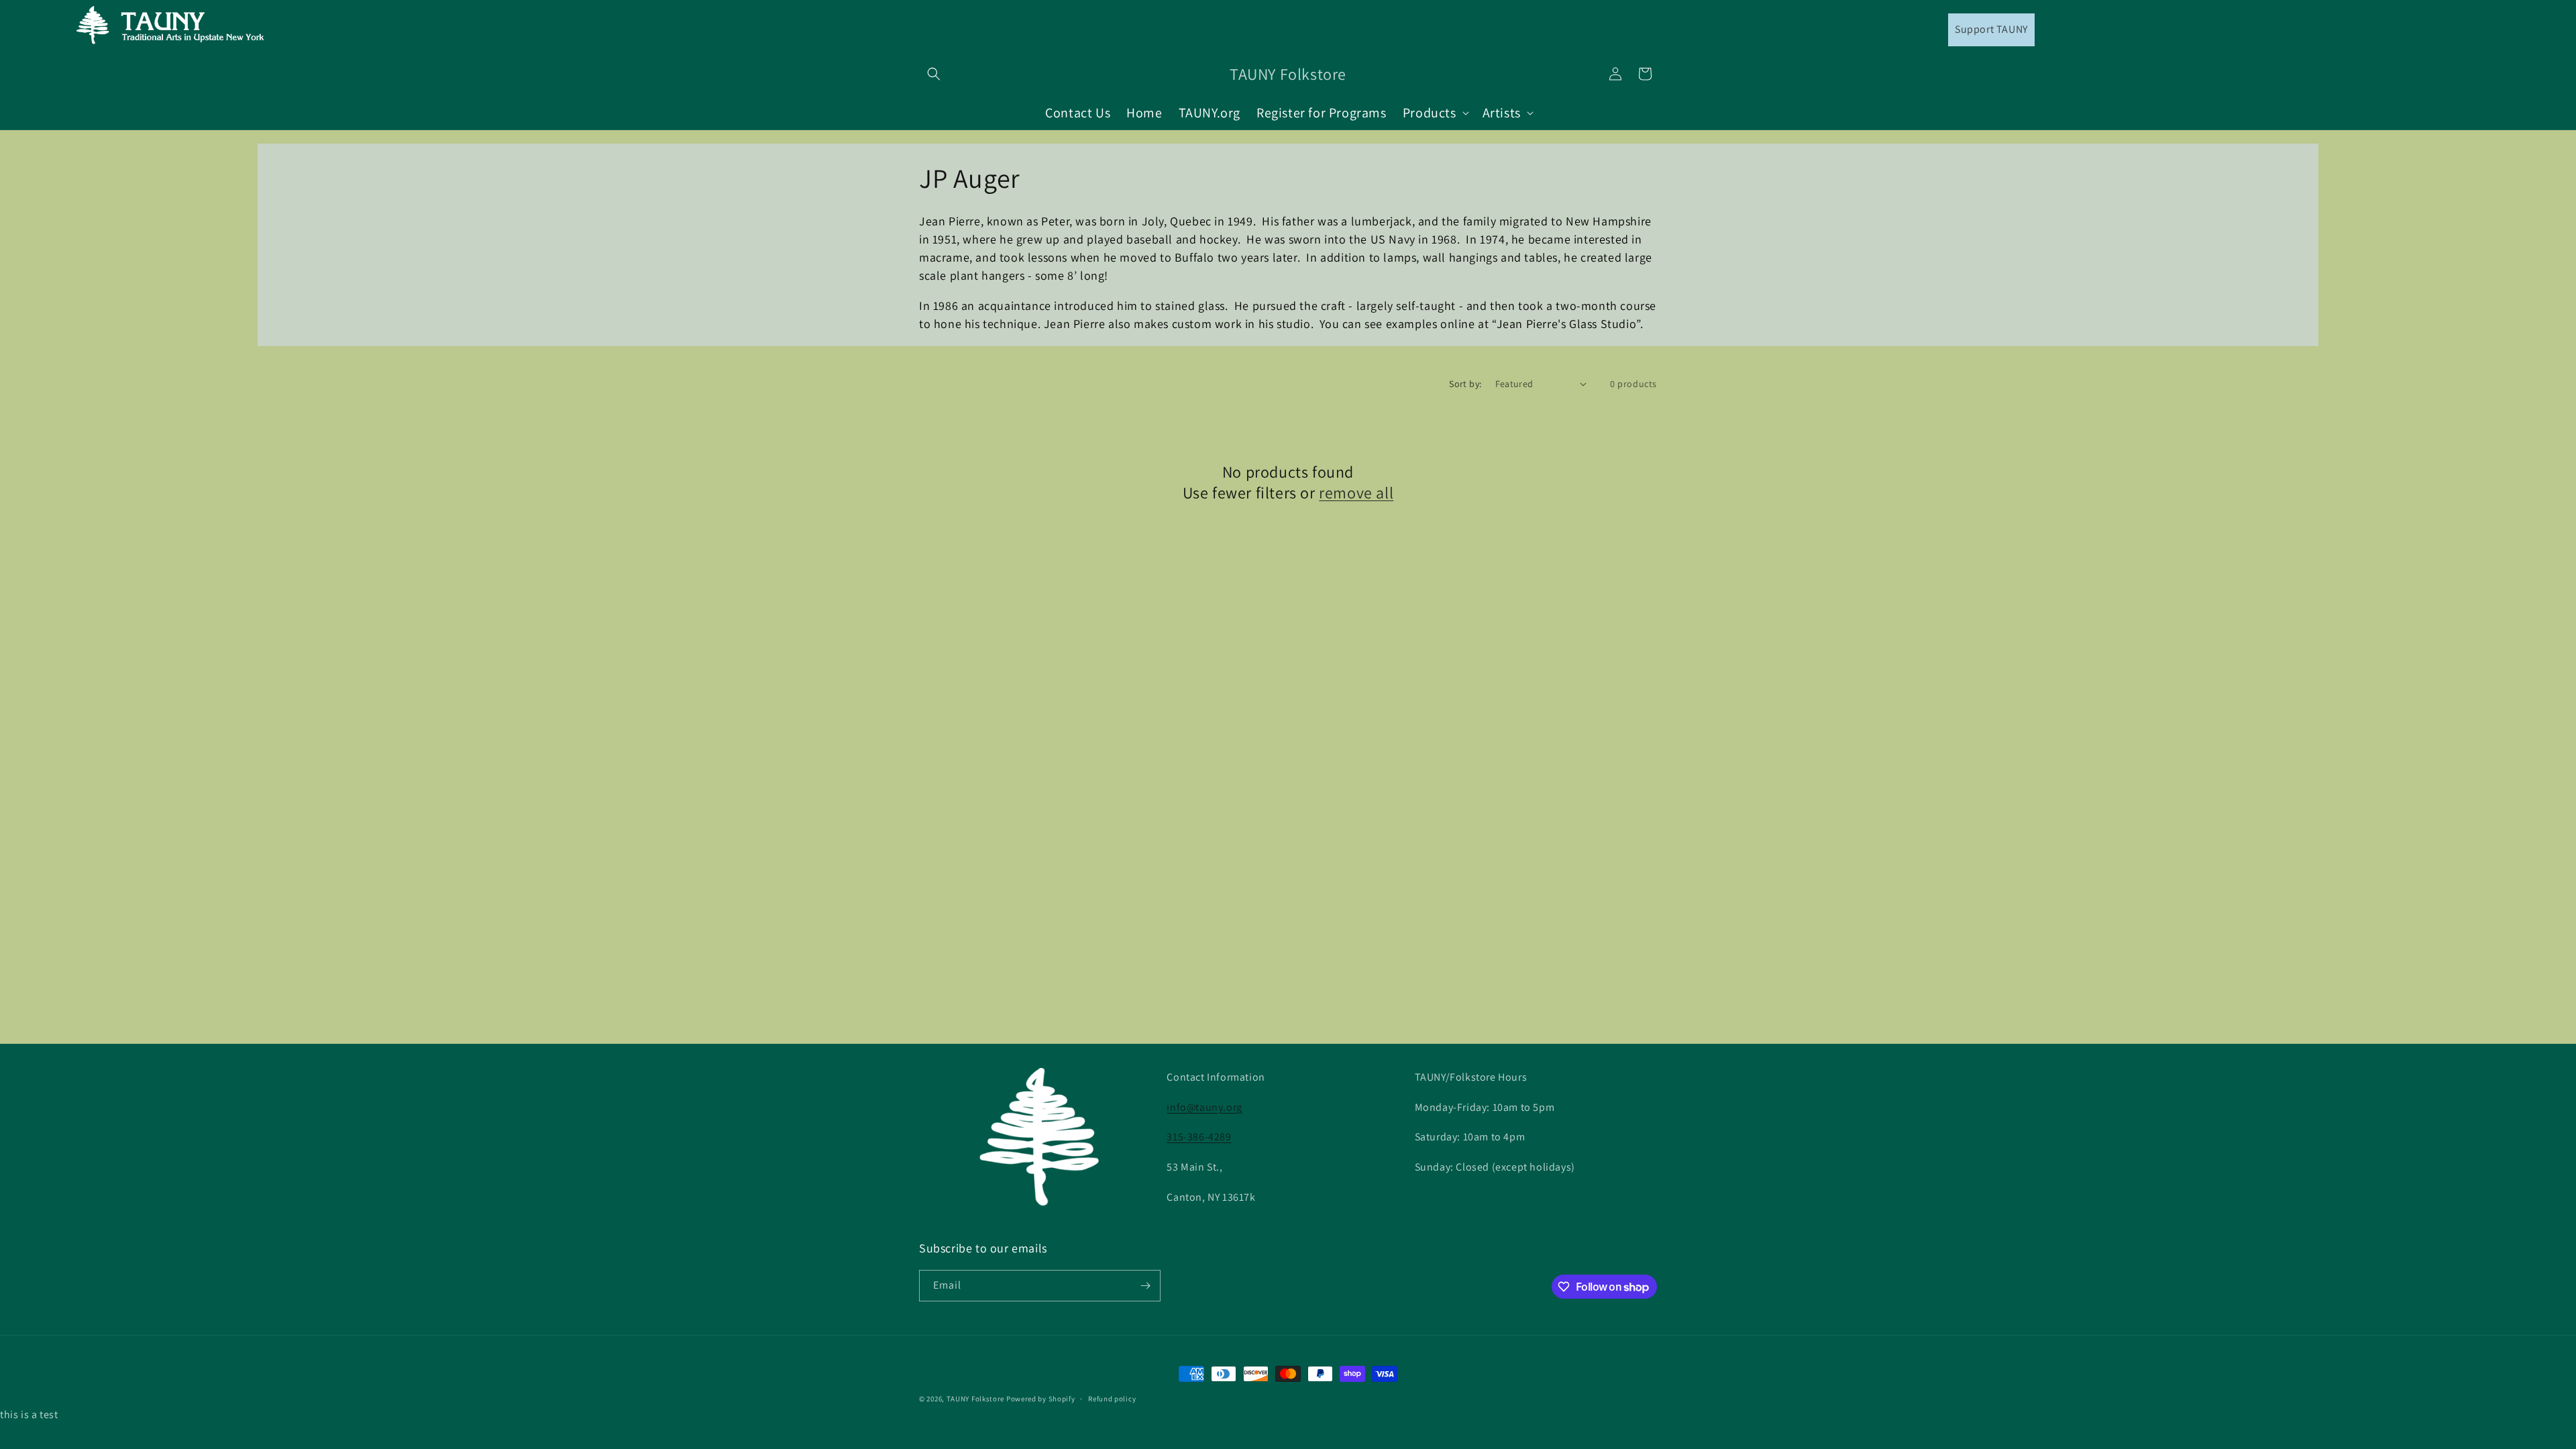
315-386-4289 (1199, 1137)
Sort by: (1465, 384)
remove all (1356, 493)
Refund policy (1112, 1399)
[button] (934, 74)
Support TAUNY (1991, 29)
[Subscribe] (1145, 1286)
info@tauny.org (1204, 1107)
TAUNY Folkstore (976, 1399)
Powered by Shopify (1041, 1399)
